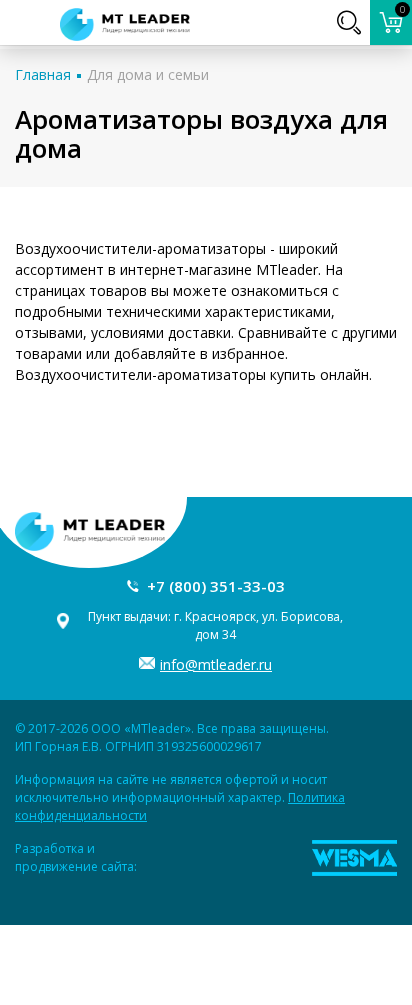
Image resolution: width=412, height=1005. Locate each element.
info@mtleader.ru (216, 664)
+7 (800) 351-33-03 (216, 586)
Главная (43, 74)
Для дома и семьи (148, 74)
